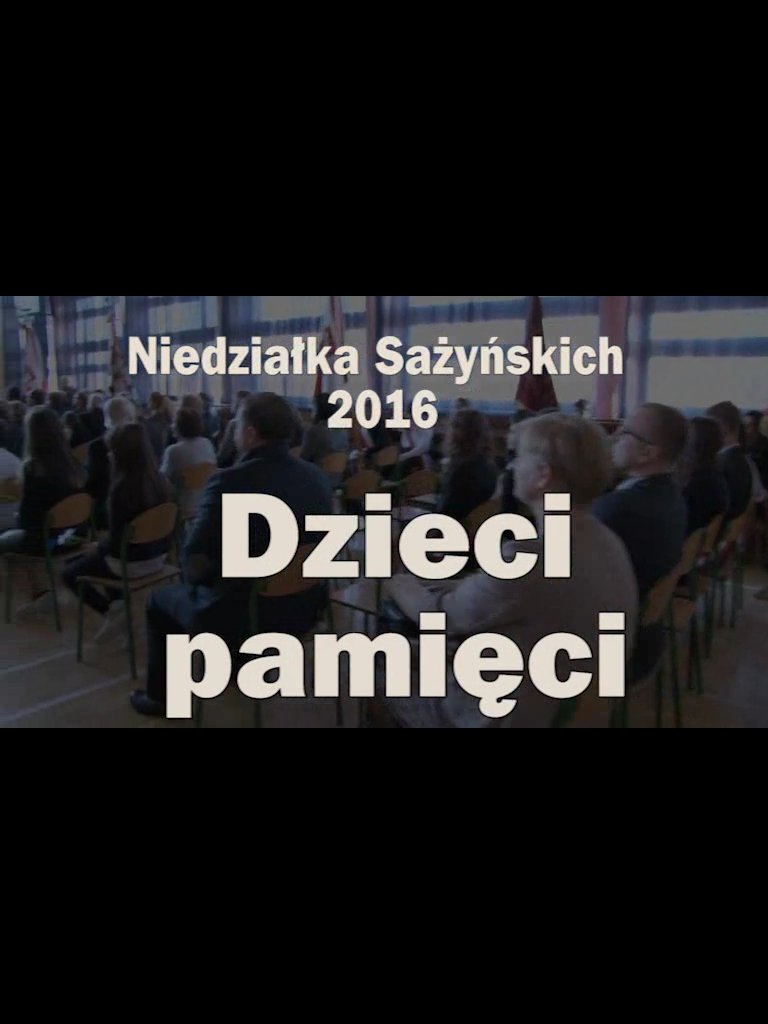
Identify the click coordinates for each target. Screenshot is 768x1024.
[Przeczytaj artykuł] (714, 710)
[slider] (383, 690)
